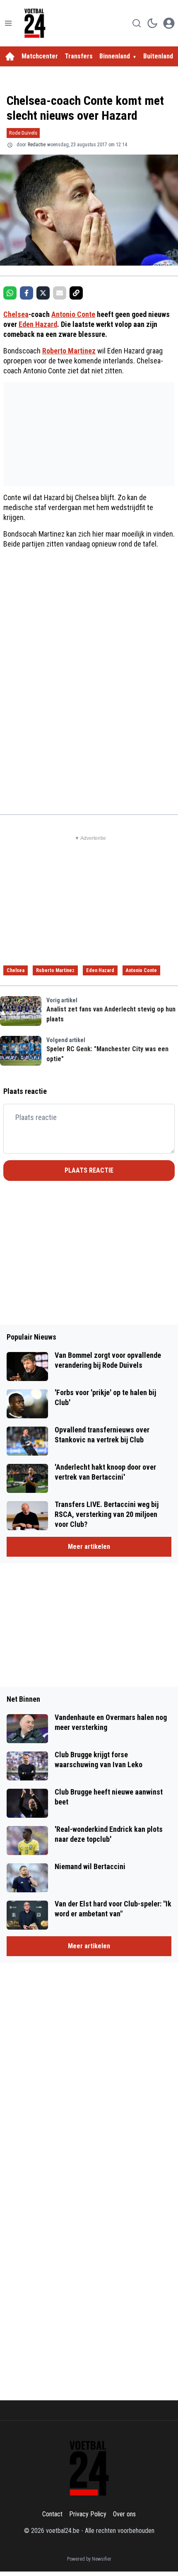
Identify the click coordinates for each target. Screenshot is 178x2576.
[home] (10, 56)
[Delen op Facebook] (26, 293)
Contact (52, 2514)
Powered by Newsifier (89, 2559)
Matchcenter (40, 56)
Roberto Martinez (69, 351)
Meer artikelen (89, 1547)
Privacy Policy (88, 2514)
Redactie (37, 145)
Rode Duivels (23, 133)
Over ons (124, 2514)
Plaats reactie (89, 1170)
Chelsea (16, 314)
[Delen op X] (43, 293)
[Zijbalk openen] (8, 23)
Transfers (79, 56)
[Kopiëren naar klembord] (76, 293)
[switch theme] (152, 23)
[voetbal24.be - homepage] (35, 23)
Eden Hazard (38, 324)
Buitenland (158, 56)
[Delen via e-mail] (60, 293)
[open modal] (169, 23)
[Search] (137, 23)
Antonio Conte (73, 314)
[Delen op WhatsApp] (10, 293)
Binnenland (115, 56)
